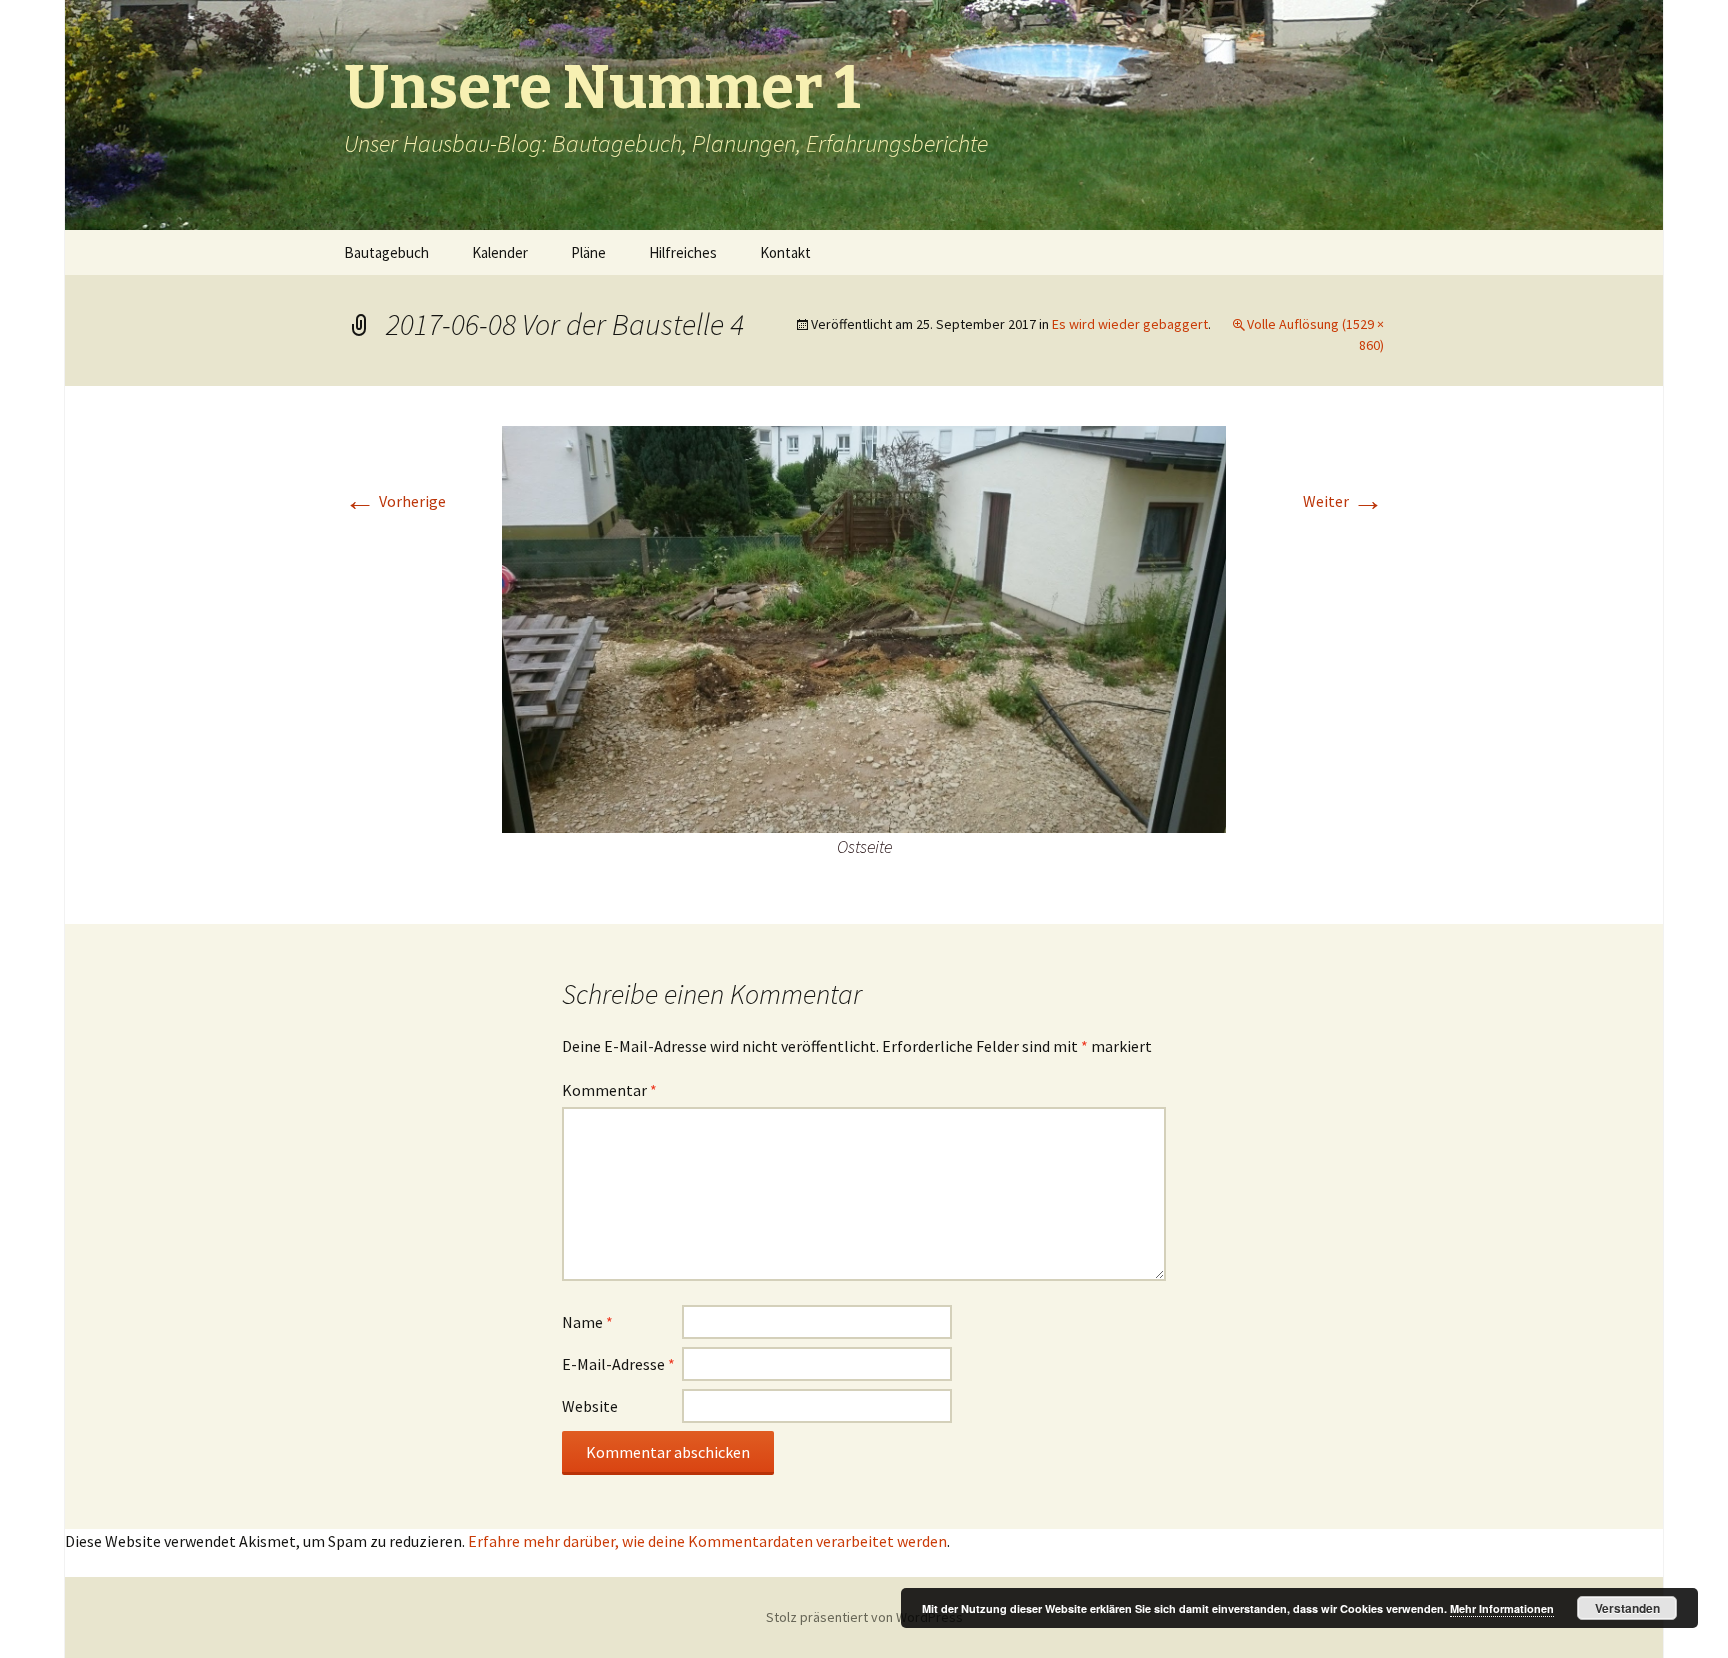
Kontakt (785, 252)
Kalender (500, 252)
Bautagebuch (386, 252)
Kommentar (609, 1090)
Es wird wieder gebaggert (1130, 324)
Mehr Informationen (1502, 1608)
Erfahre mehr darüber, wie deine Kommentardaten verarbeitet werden (707, 1541)
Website (590, 1406)
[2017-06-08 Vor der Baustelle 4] (864, 628)
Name (587, 1322)
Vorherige (395, 501)
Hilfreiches (683, 252)
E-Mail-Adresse (618, 1364)
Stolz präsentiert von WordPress (864, 1617)
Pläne (588, 252)
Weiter (1343, 501)
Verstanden (1627, 1608)
